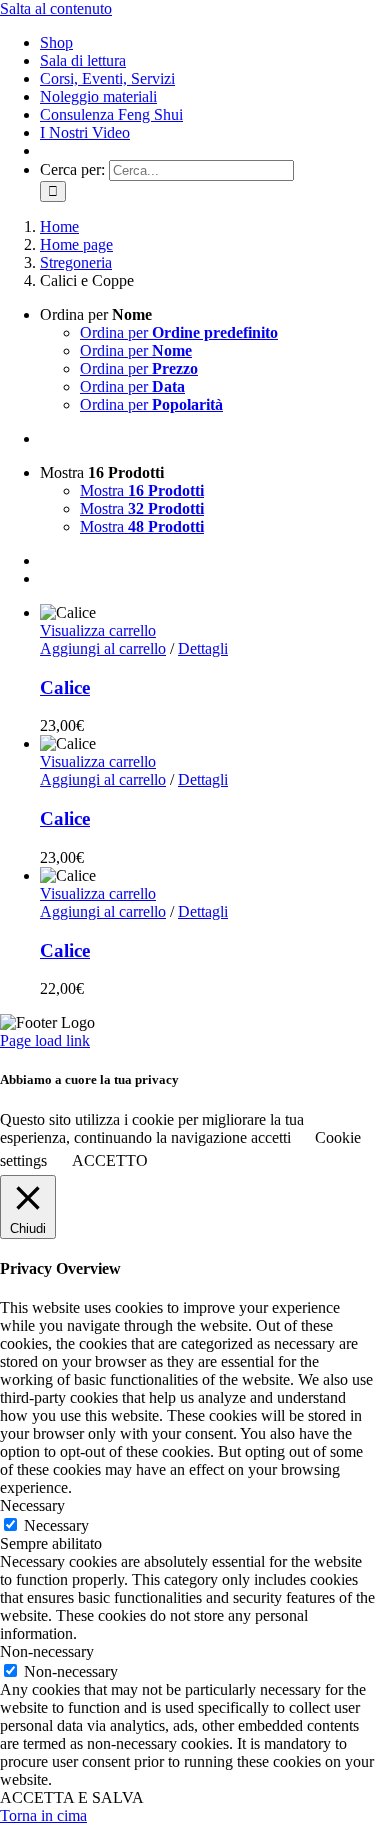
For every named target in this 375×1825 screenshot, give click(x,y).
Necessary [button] (32, 1505)
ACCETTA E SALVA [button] (72, 1797)
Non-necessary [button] (47, 1651)
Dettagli (203, 648)
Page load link (45, 1040)
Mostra (142, 490)
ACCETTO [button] (110, 1160)
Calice (65, 687)
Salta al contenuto (56, 8)
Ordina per (179, 332)
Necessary (56, 1525)
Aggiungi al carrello (103, 648)
